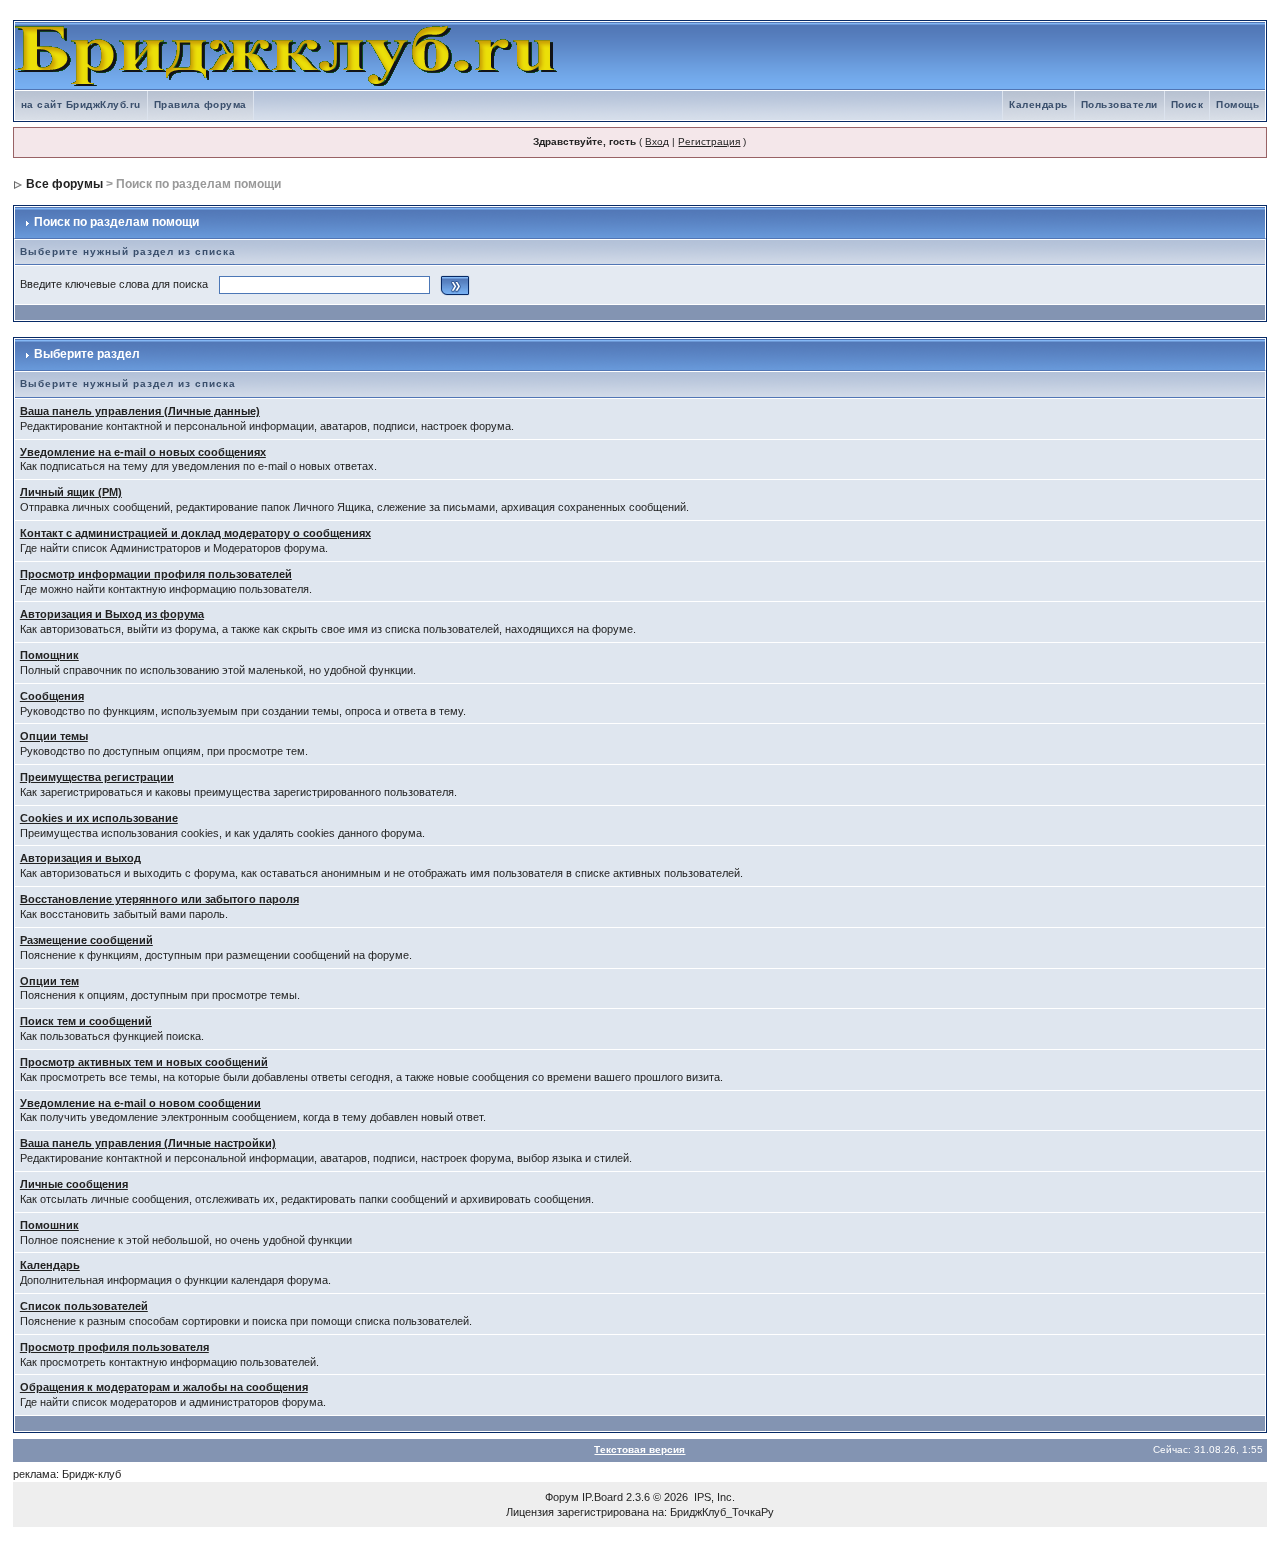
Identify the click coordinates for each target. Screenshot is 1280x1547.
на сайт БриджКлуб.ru (81, 104)
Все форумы (64, 184)
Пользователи (1119, 104)
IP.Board (602, 1497)
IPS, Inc (713, 1497)
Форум (562, 1497)
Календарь (1038, 104)
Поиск (1187, 104)
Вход (657, 141)
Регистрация (709, 141)
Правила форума (200, 104)
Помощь (1237, 104)
